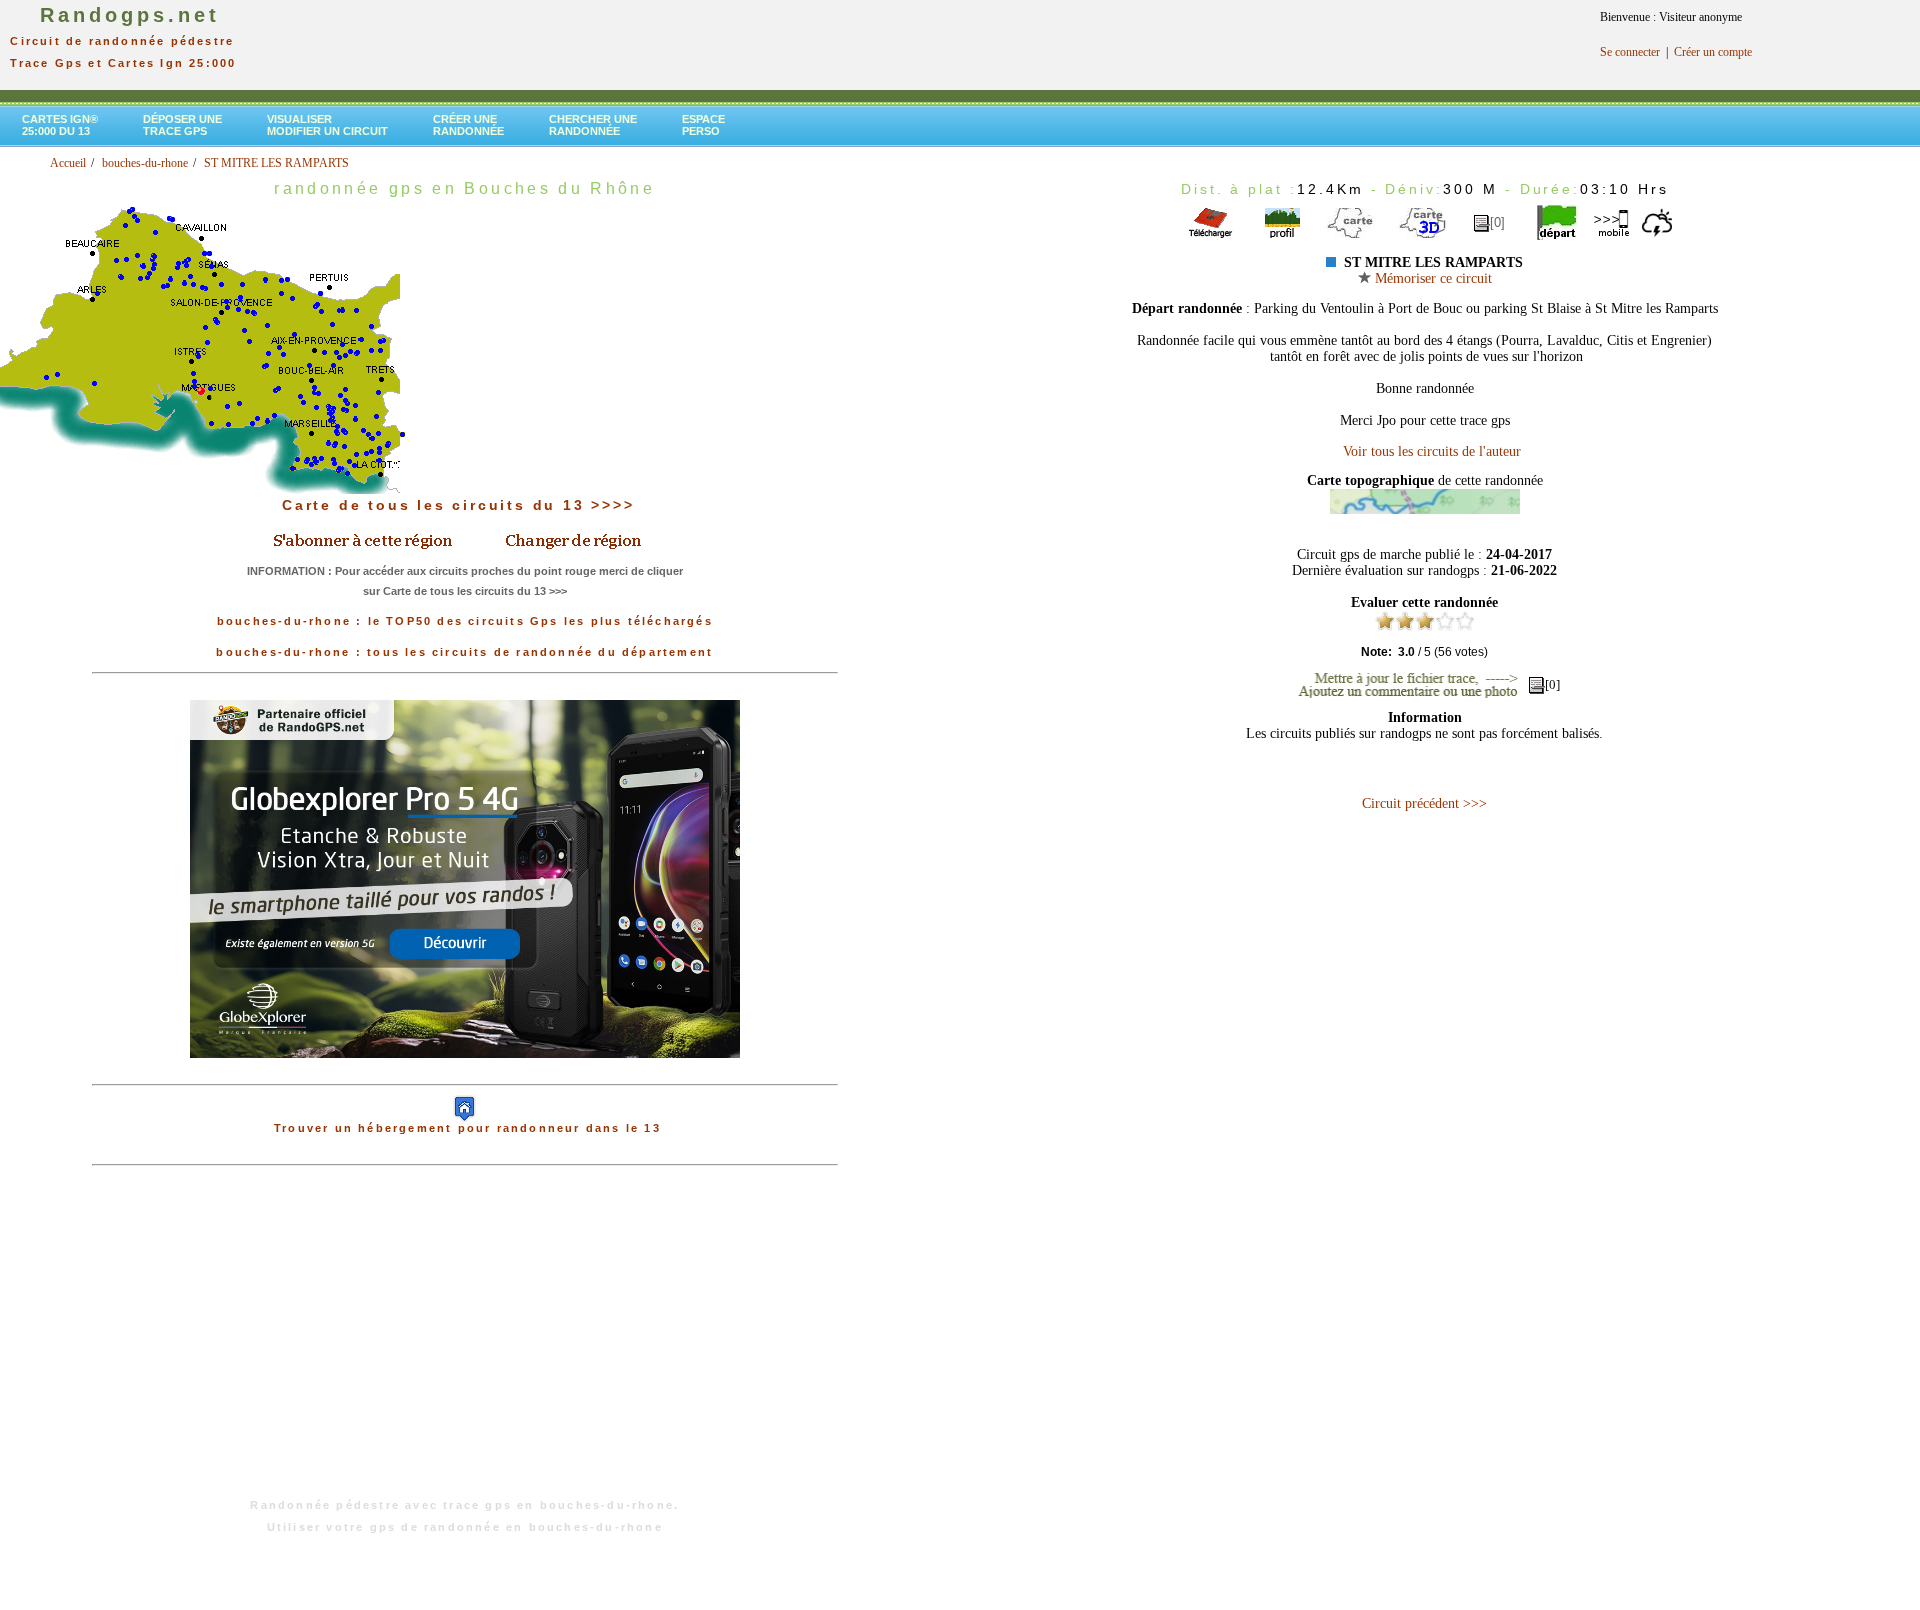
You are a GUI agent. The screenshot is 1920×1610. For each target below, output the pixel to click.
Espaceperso (703, 125)
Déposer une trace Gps (182, 125)
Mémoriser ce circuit (1431, 278)
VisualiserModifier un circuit (327, 125)
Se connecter (1630, 52)
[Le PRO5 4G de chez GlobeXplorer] (465, 1074)
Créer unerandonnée (468, 125)
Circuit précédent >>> (1424, 803)
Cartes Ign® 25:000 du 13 (60, 125)
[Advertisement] (465, 1342)
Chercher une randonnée (593, 125)
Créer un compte (1713, 52)
